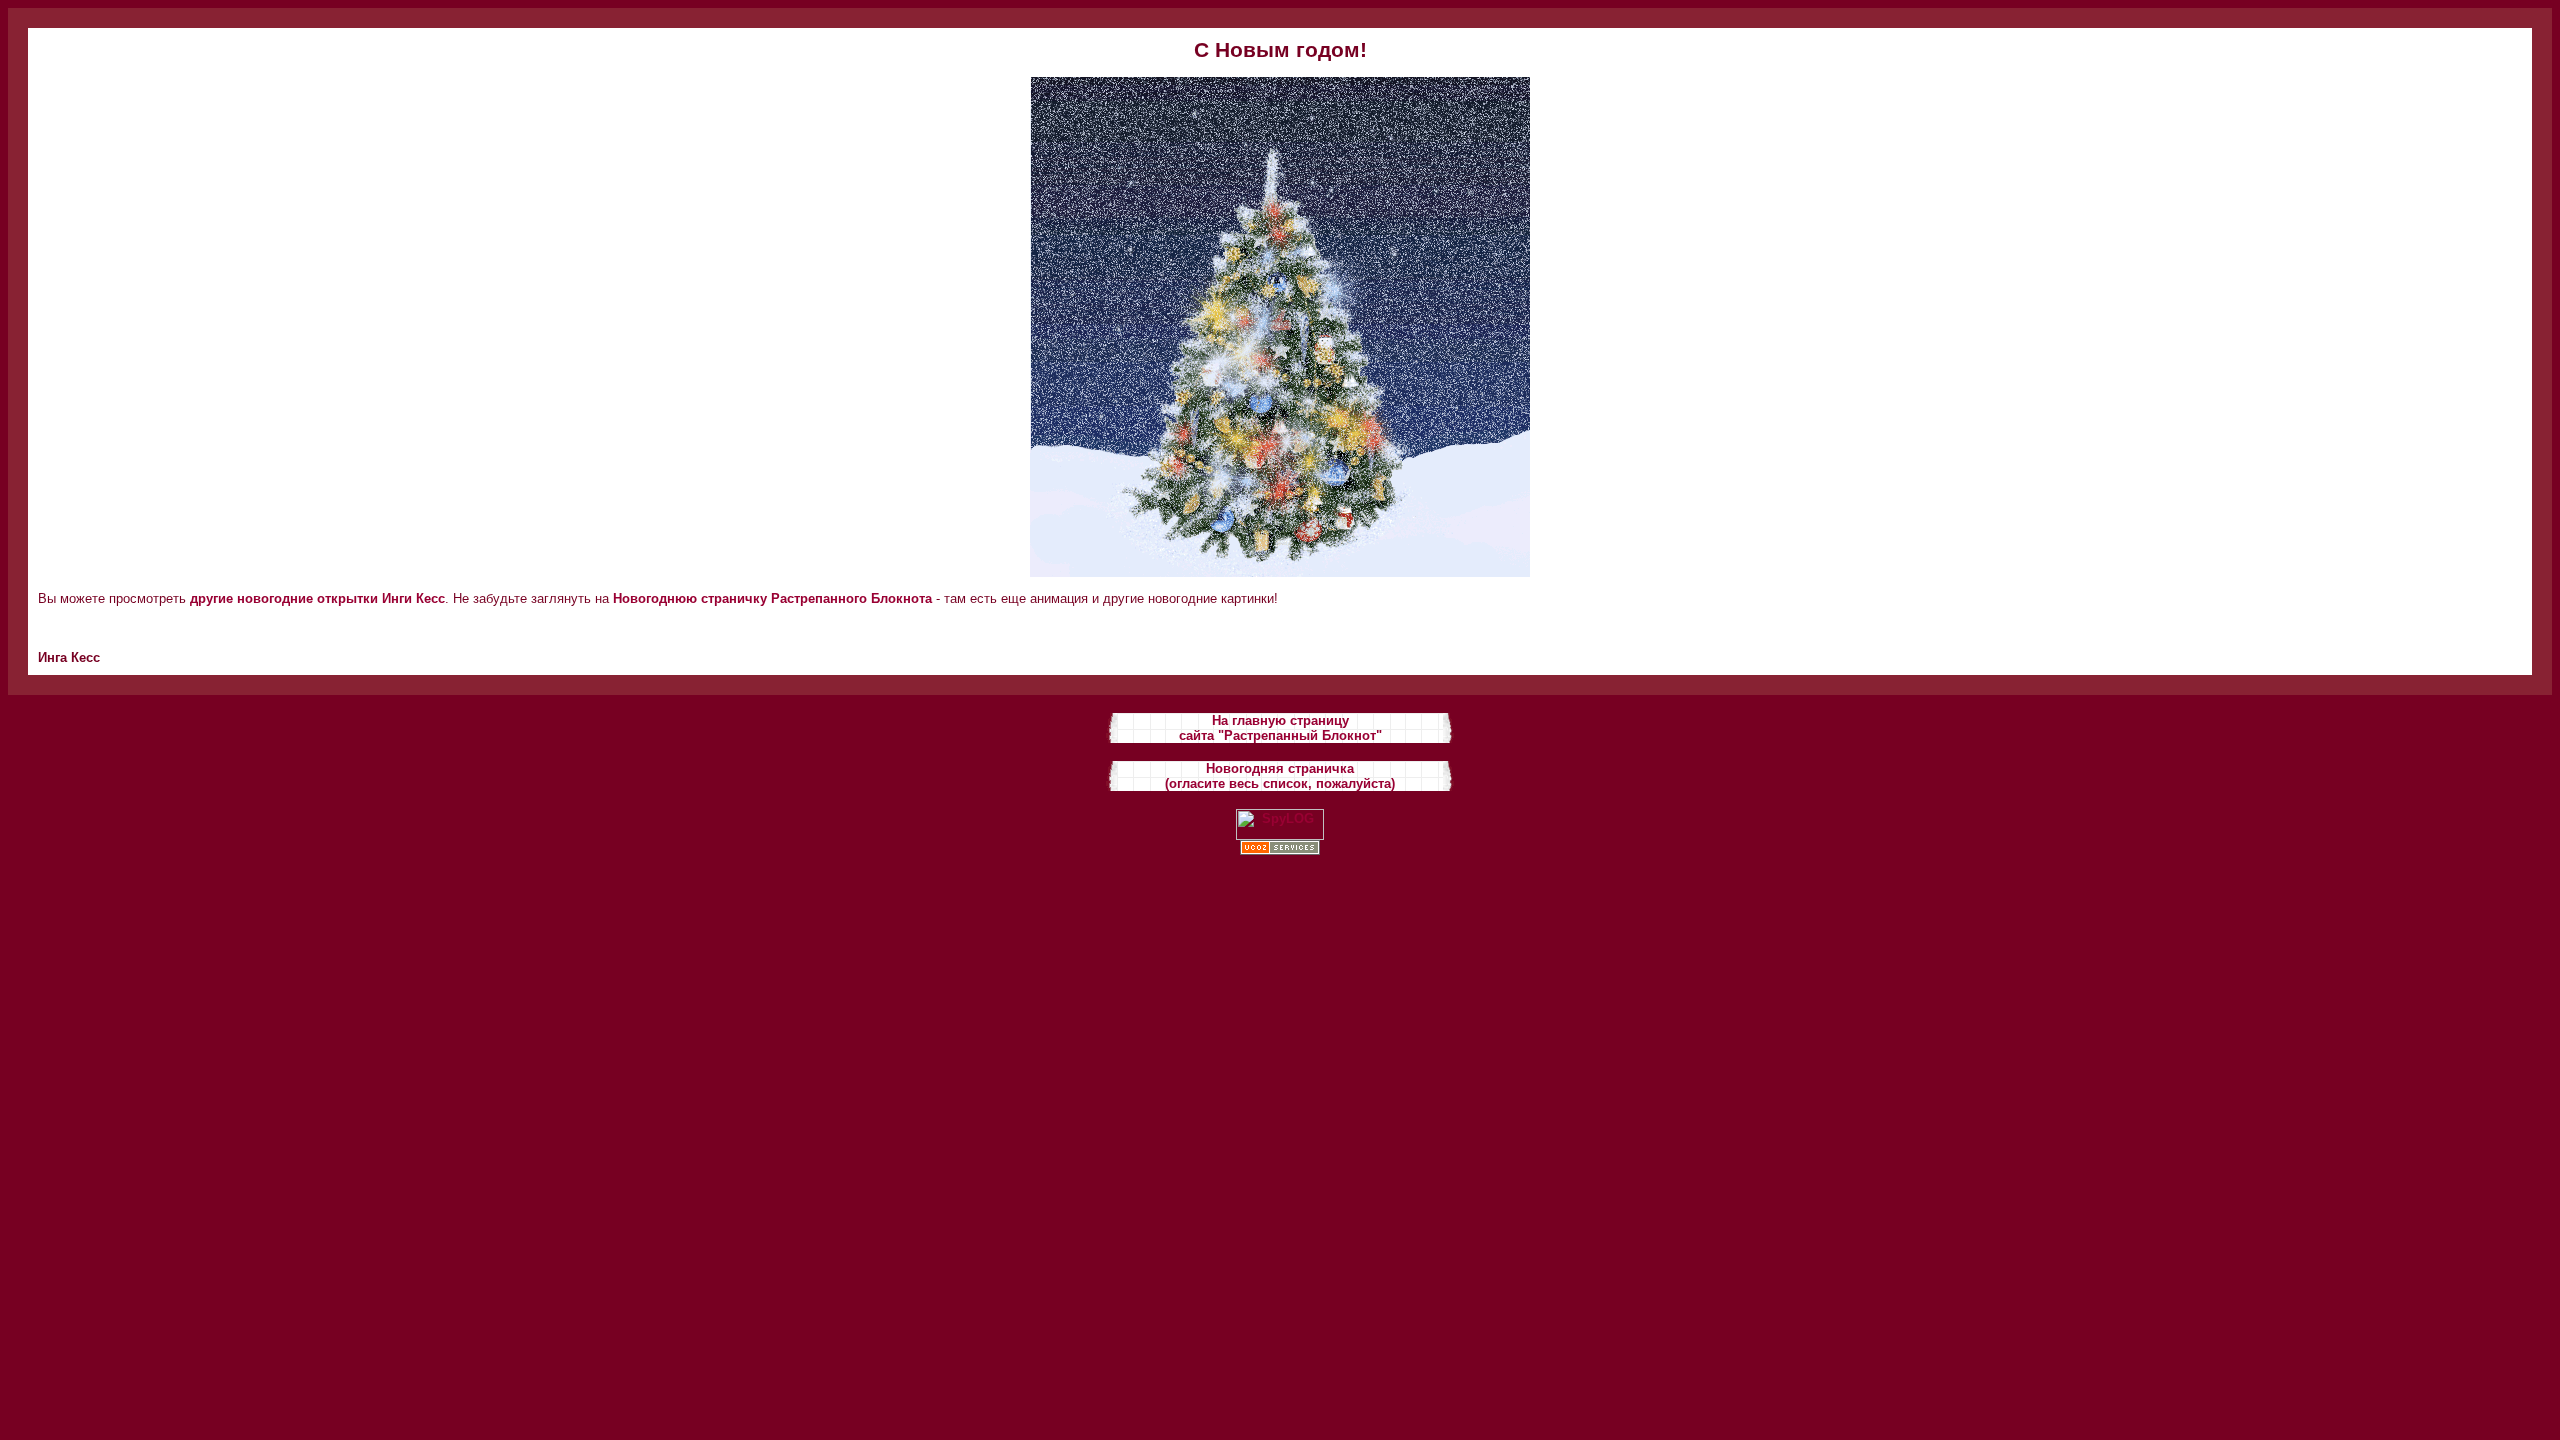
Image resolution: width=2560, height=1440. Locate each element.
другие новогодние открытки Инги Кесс (317, 598)
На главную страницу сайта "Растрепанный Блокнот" (1280, 728)
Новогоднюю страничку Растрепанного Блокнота (772, 598)
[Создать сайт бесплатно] (1280, 850)
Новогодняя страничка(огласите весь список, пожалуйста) (1280, 776)
